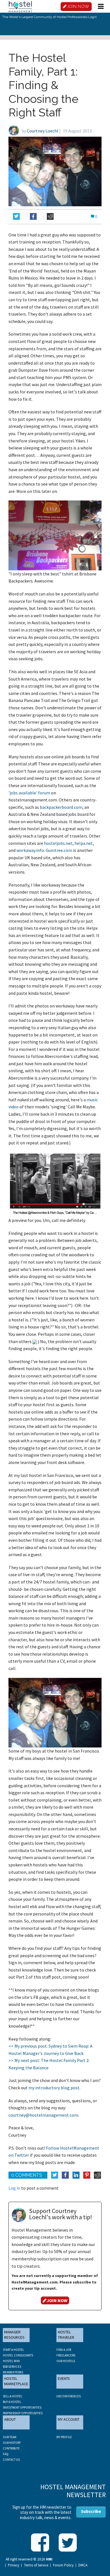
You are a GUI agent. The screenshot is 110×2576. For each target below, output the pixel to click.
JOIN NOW (78, 6)
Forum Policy (63, 2565)
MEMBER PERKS (13, 2372)
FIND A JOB (64, 2350)
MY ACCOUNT (69, 2419)
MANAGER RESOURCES (14, 2335)
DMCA (83, 2565)
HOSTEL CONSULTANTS (18, 2355)
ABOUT (10, 2419)
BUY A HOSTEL (12, 2402)
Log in (14, 2188)
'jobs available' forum (29, 793)
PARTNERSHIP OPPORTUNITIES (23, 2413)
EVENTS (64, 2378)
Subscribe (91, 2511)
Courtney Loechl (43, 131)
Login (93, 17)
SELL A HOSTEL (13, 2396)
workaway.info (30, 850)
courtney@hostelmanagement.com (43, 2115)
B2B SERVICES (12, 2367)
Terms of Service (36, 2565)
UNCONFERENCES (69, 2396)
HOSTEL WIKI (11, 2361)
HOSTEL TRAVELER (66, 2335)
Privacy (14, 2565)
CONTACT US (11, 2460)
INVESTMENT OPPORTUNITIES (22, 2407)
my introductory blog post (54, 2088)
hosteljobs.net (58, 843)
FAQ (6, 2454)
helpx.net (84, 843)
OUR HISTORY (12, 2443)
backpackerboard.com (61, 807)
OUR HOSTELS (66, 2361)
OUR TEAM (10, 2437)
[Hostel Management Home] (20, 6)
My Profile (64, 2437)
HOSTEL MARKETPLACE (16, 2381)
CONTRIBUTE (11, 2448)
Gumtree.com (59, 850)
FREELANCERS (66, 2355)
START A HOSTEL (13, 2350)
